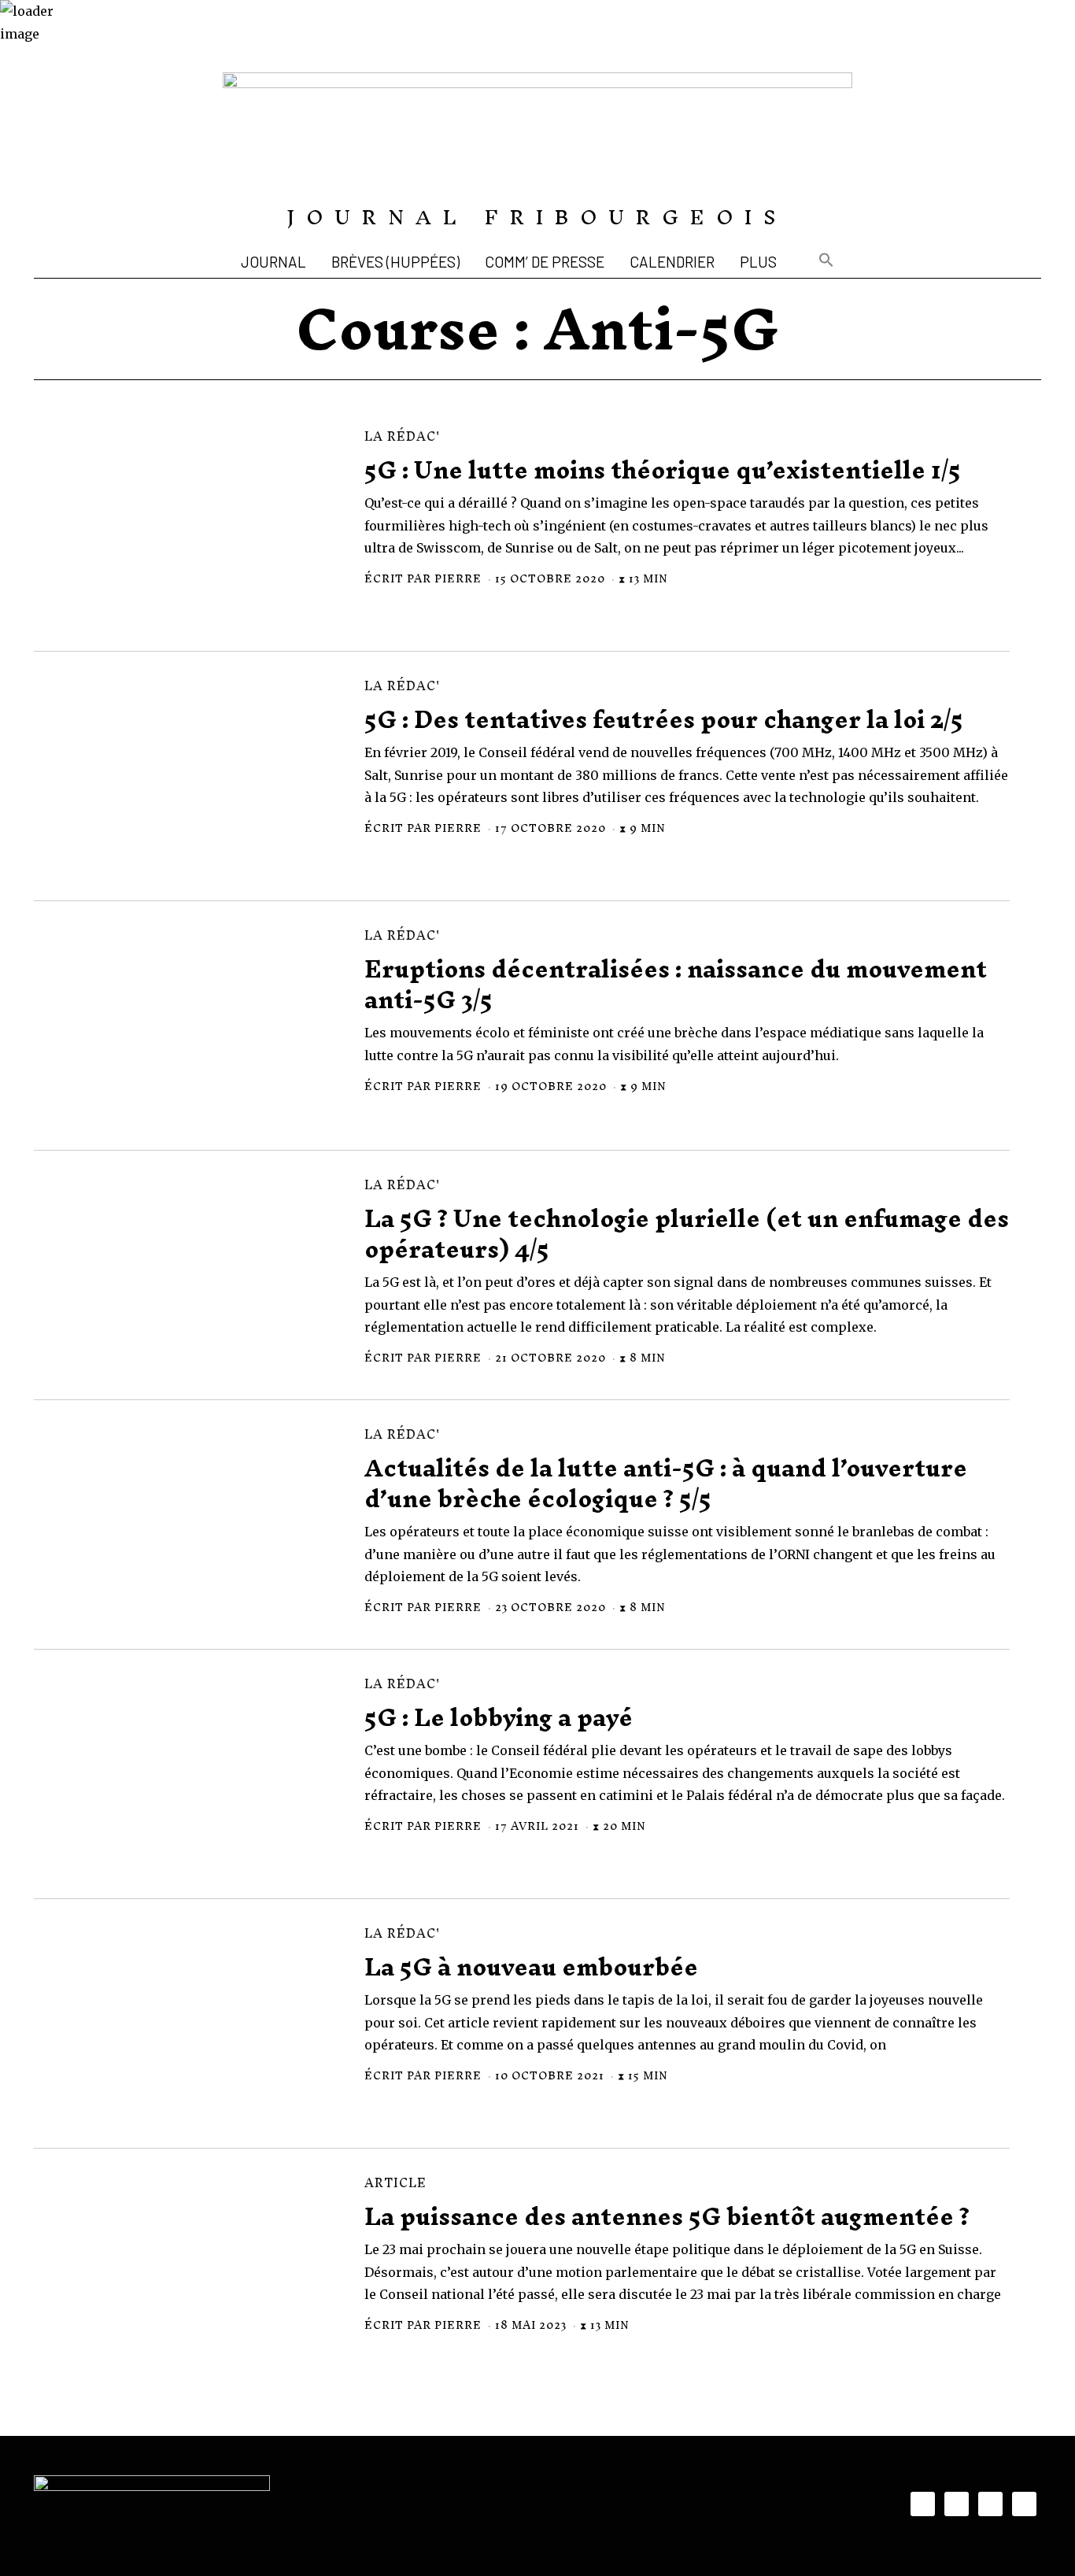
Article (395, 2183)
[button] (826, 262)
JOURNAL (273, 262)
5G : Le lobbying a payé (499, 1718)
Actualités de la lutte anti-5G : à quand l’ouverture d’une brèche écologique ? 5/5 (666, 1484)
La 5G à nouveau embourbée (531, 1967)
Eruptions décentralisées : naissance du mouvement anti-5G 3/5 (676, 985)
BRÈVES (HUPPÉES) (395, 262)
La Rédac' (402, 436)
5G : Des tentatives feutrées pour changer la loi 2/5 (664, 720)
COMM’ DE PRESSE (545, 262)
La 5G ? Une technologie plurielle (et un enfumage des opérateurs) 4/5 (687, 1234)
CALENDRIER (672, 262)
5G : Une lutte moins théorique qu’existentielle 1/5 (663, 470)
